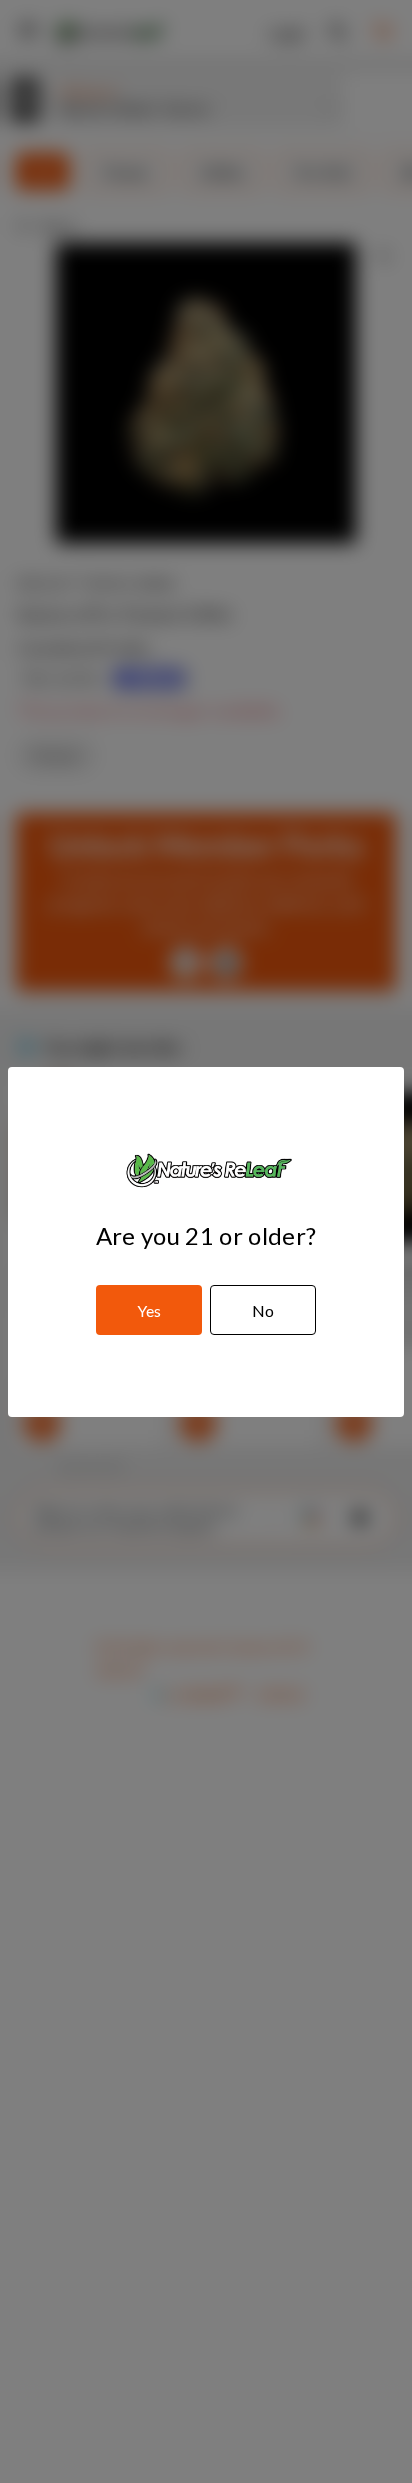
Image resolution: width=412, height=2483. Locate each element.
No (263, 1310)
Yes (149, 1310)
